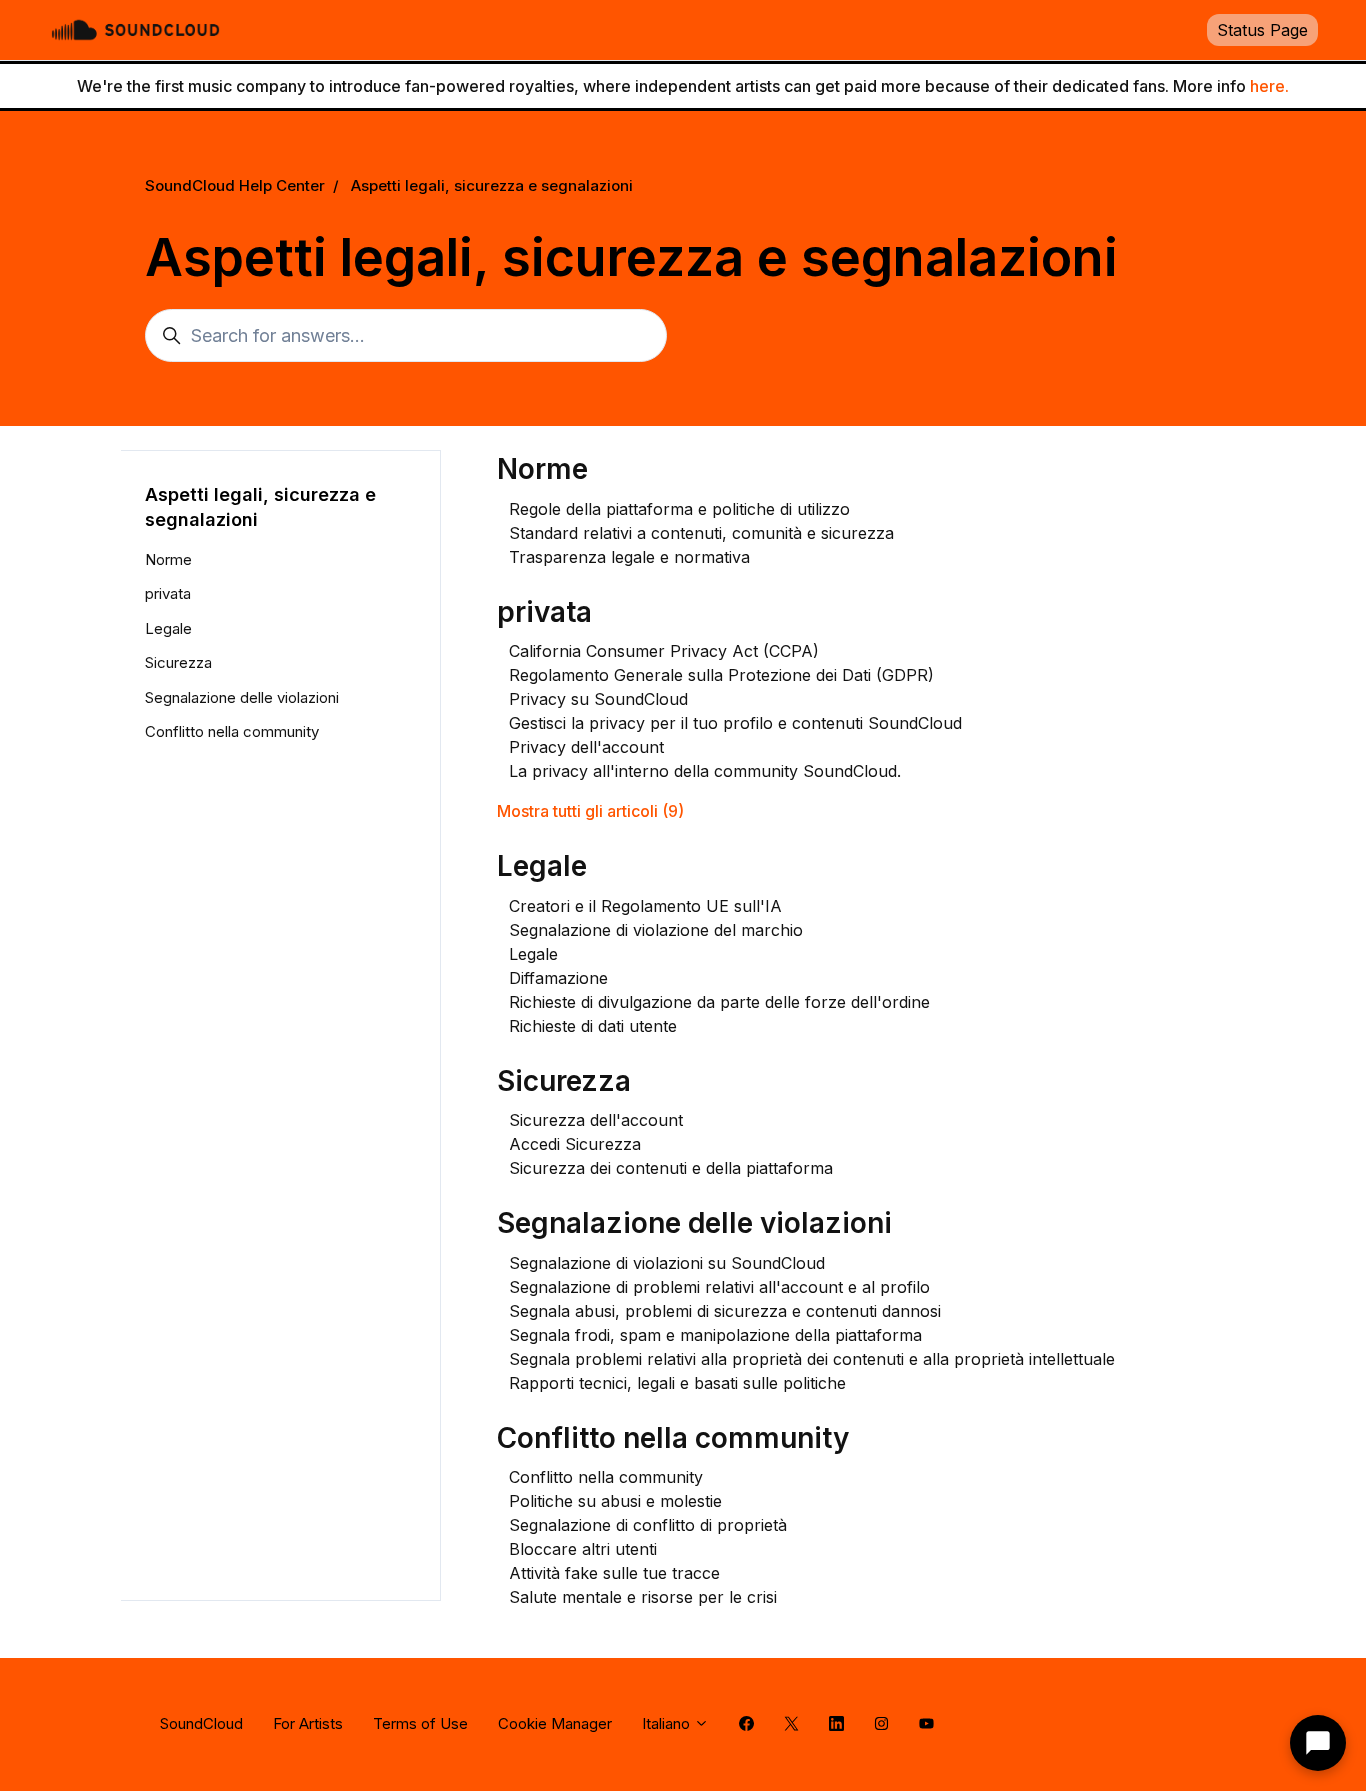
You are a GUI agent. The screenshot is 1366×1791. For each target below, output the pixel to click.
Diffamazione (558, 978)
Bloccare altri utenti (583, 1549)
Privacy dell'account (586, 747)
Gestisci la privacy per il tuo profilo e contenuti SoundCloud (735, 723)
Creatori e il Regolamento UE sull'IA (645, 906)
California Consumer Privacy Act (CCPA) (664, 651)
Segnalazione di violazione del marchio (656, 930)
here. (1269, 86)
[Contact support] (1318, 1743)
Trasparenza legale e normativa (629, 557)
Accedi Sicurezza (575, 1144)
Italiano (668, 1723)
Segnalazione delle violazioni (694, 1223)
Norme (542, 469)
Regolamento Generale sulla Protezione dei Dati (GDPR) (721, 675)
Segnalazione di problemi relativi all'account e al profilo (719, 1287)
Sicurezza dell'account (596, 1120)
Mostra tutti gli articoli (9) (590, 811)
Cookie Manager (555, 1723)
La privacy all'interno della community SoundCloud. (705, 771)
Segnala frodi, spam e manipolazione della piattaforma (715, 1335)
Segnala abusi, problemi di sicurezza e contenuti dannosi (725, 1311)
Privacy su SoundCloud (598, 699)
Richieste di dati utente (593, 1026)
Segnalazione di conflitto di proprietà (648, 1525)
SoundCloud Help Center (235, 185)
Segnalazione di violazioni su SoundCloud (667, 1263)
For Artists (308, 1723)
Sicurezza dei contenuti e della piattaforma (671, 1168)
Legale (542, 866)
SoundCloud (201, 1723)
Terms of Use (420, 1723)
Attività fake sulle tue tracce (614, 1573)
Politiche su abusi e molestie (615, 1501)
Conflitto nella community (673, 1438)
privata (544, 612)
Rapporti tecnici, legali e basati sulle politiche (677, 1383)
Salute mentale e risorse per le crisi (643, 1597)
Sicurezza (564, 1081)
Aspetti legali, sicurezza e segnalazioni (492, 185)
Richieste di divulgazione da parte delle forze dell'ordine (719, 1002)
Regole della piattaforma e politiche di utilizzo (679, 509)
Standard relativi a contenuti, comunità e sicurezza (701, 533)
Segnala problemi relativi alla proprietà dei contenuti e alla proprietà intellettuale (812, 1359)
